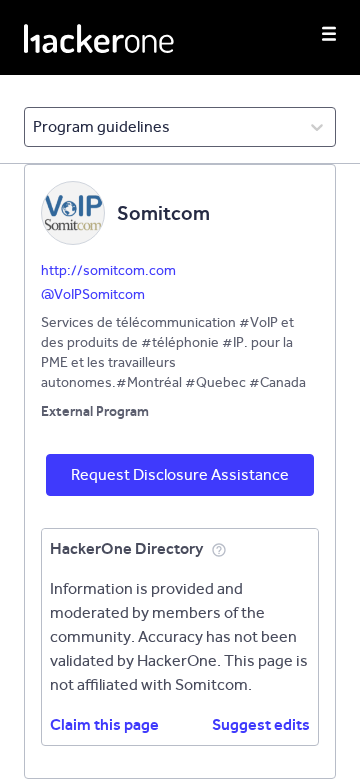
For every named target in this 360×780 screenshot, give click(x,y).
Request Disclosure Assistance (180, 474)
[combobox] (34, 127)
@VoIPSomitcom (93, 294)
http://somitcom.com (108, 270)
